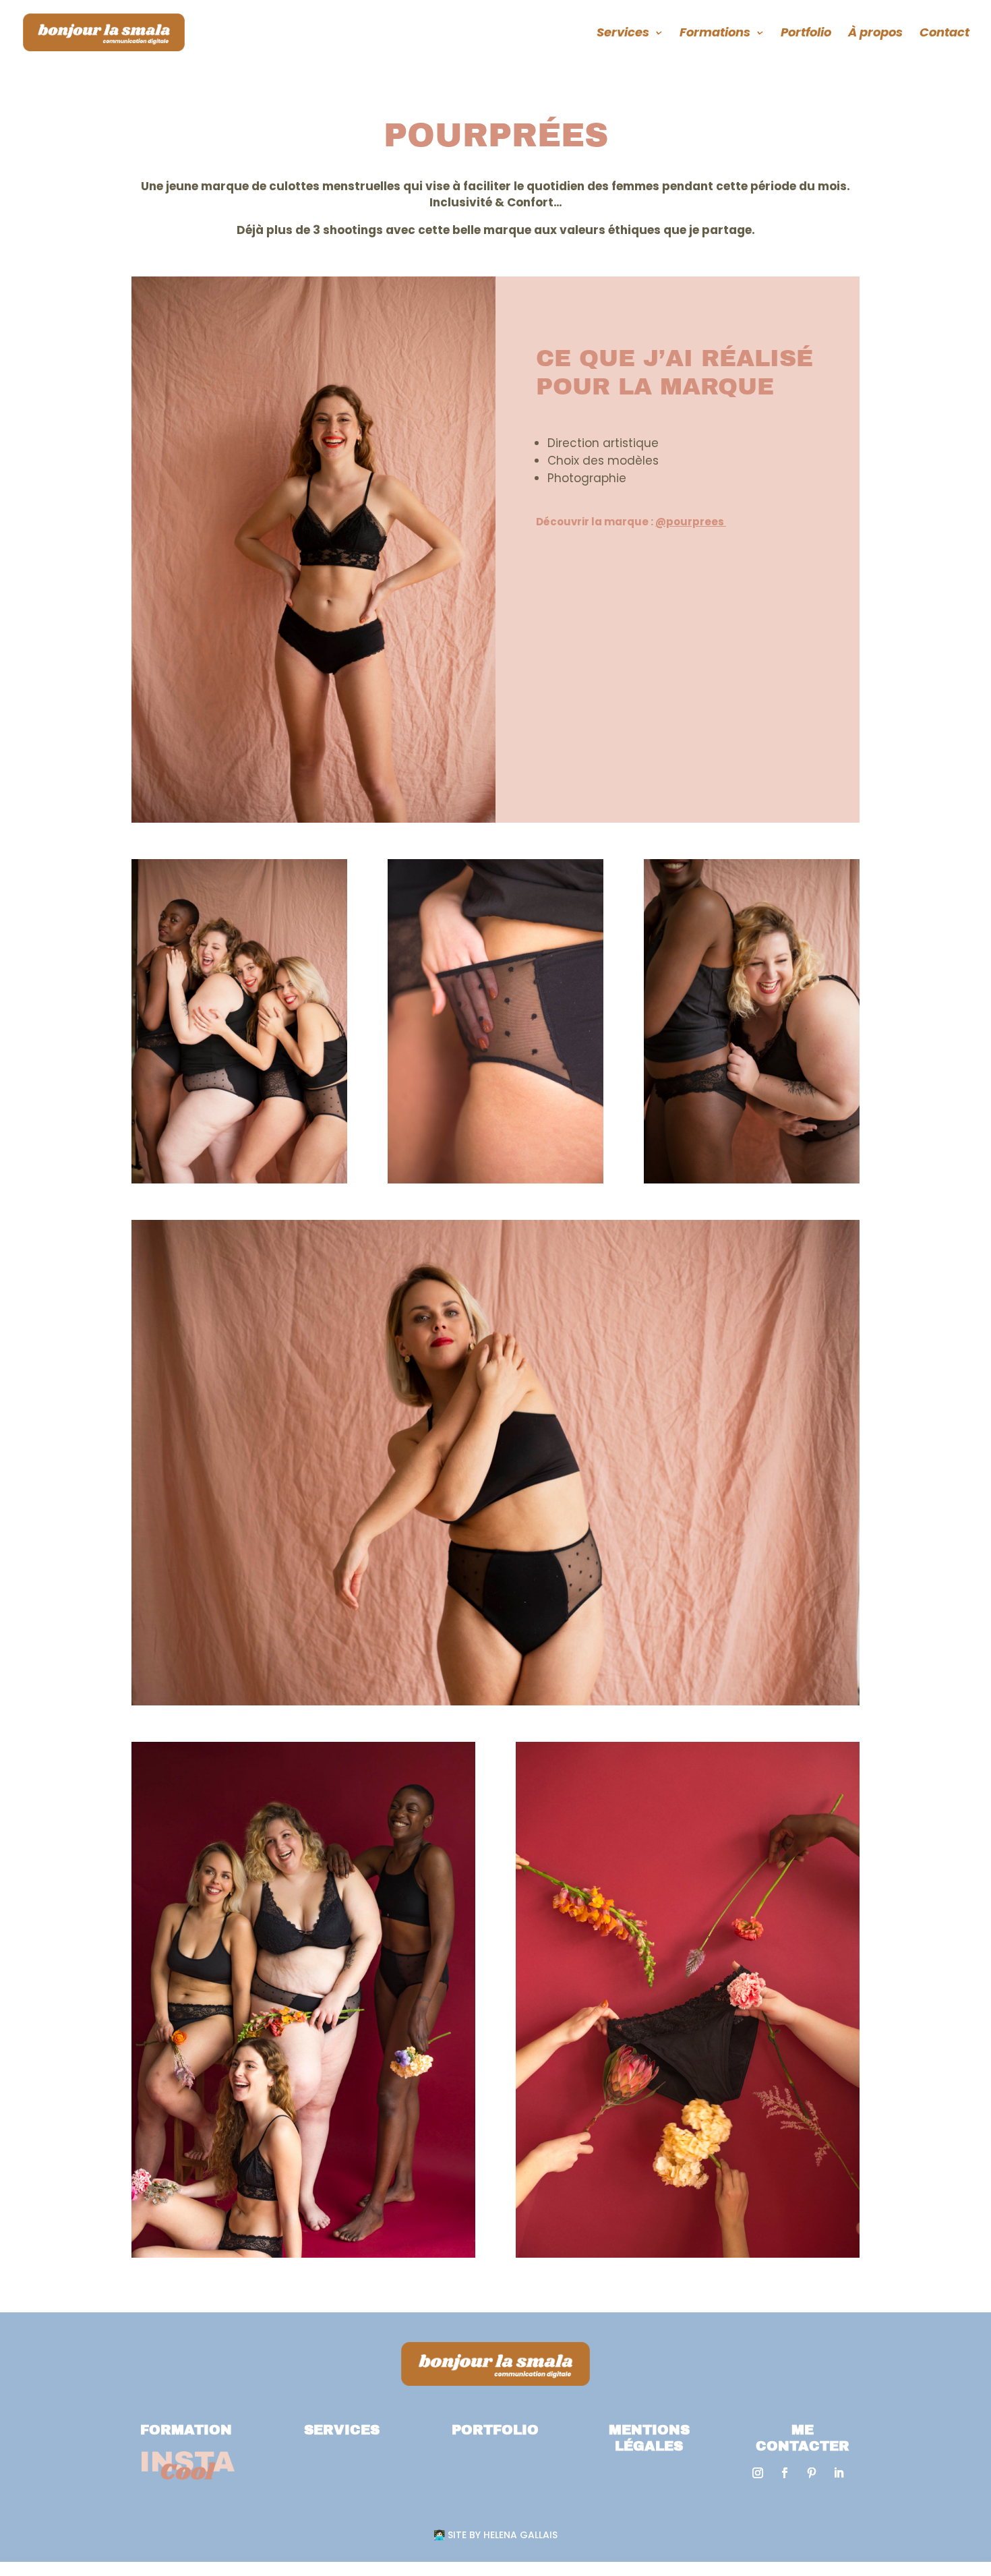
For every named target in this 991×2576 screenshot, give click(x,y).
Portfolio (806, 34)
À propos (875, 34)
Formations (715, 34)
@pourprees (691, 522)
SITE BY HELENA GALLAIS (497, 2535)
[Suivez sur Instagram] (758, 2473)
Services (623, 34)
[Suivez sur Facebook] (785, 2473)
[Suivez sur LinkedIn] (839, 2473)
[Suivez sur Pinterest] (812, 2473)
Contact (944, 34)
